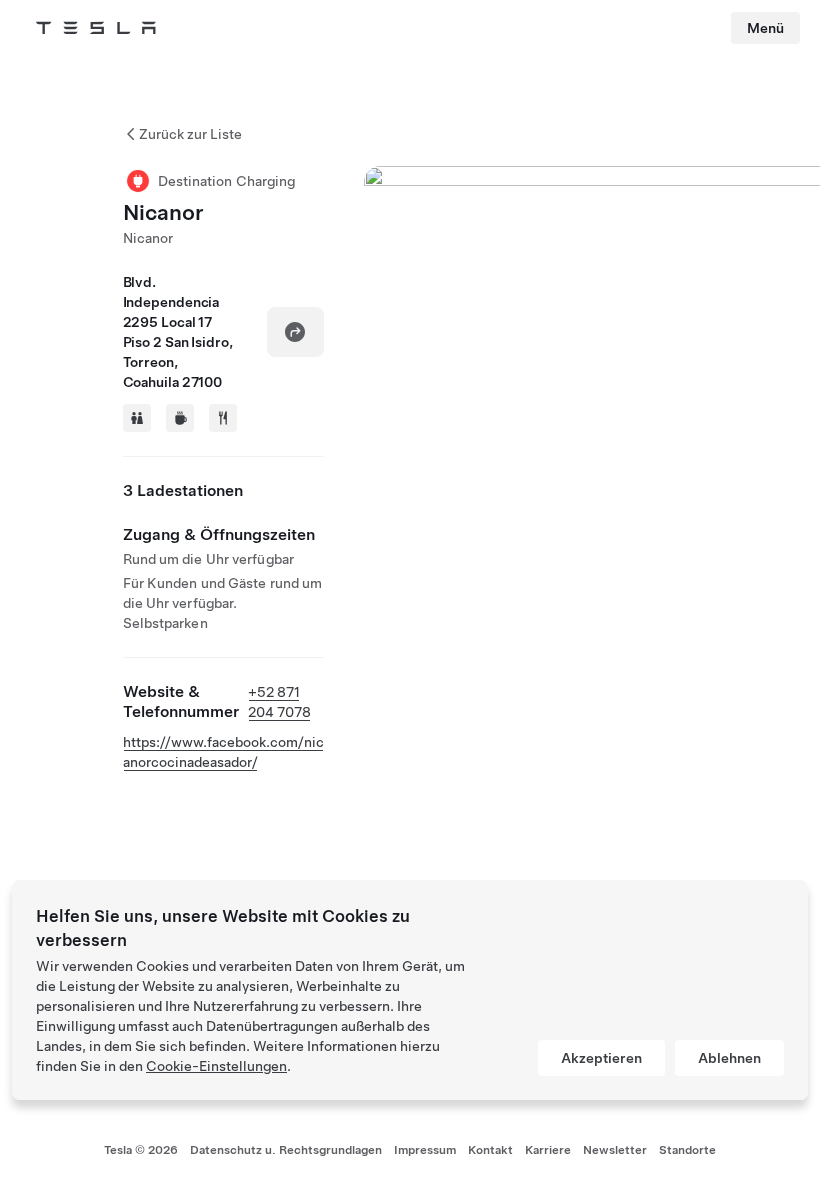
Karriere (548, 1150)
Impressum (425, 1150)
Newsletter (615, 1150)
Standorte (687, 1150)
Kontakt (490, 1150)
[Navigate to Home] (96, 28)
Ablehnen (729, 1058)
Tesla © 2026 (141, 1150)
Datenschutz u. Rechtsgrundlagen (286, 1150)
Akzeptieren (601, 1058)
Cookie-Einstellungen (216, 1066)
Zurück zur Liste (190, 134)
